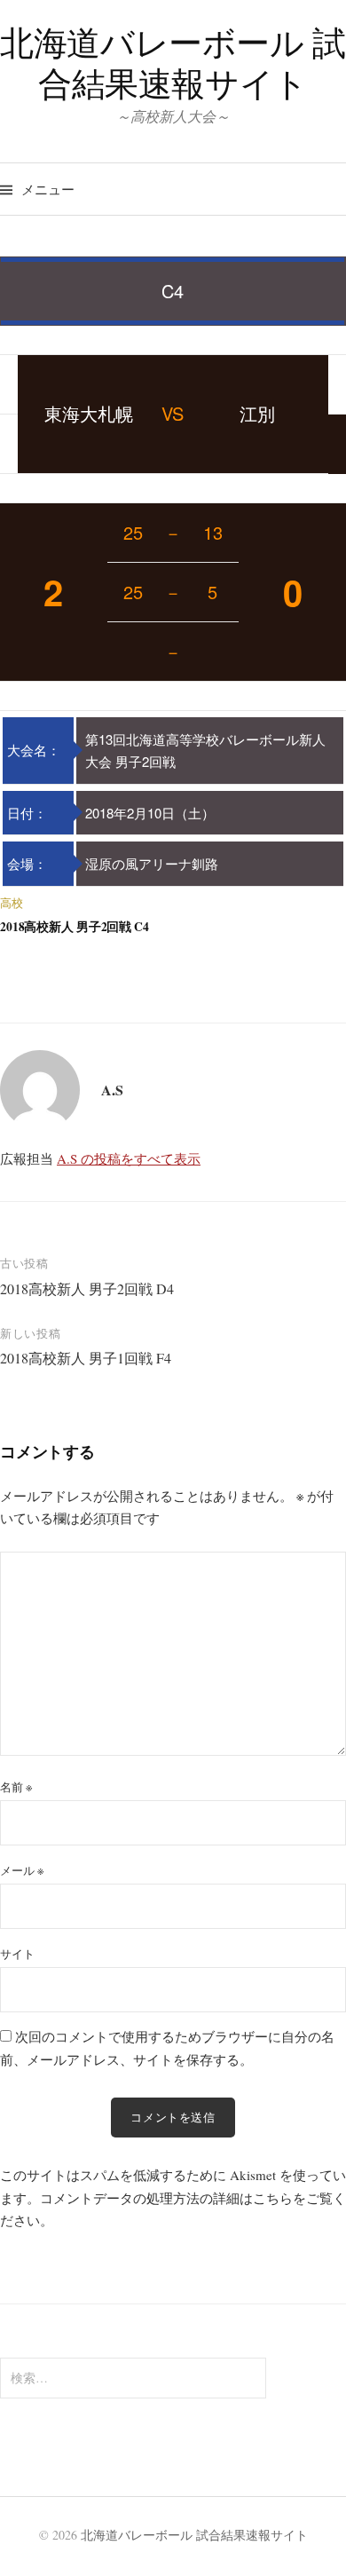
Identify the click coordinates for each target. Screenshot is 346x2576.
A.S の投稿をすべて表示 (129, 1158)
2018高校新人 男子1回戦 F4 (86, 1358)
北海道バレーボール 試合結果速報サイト (173, 63)
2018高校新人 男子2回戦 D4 (87, 1288)
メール (22, 1870)
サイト (17, 1954)
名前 (16, 1787)
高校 (12, 903)
